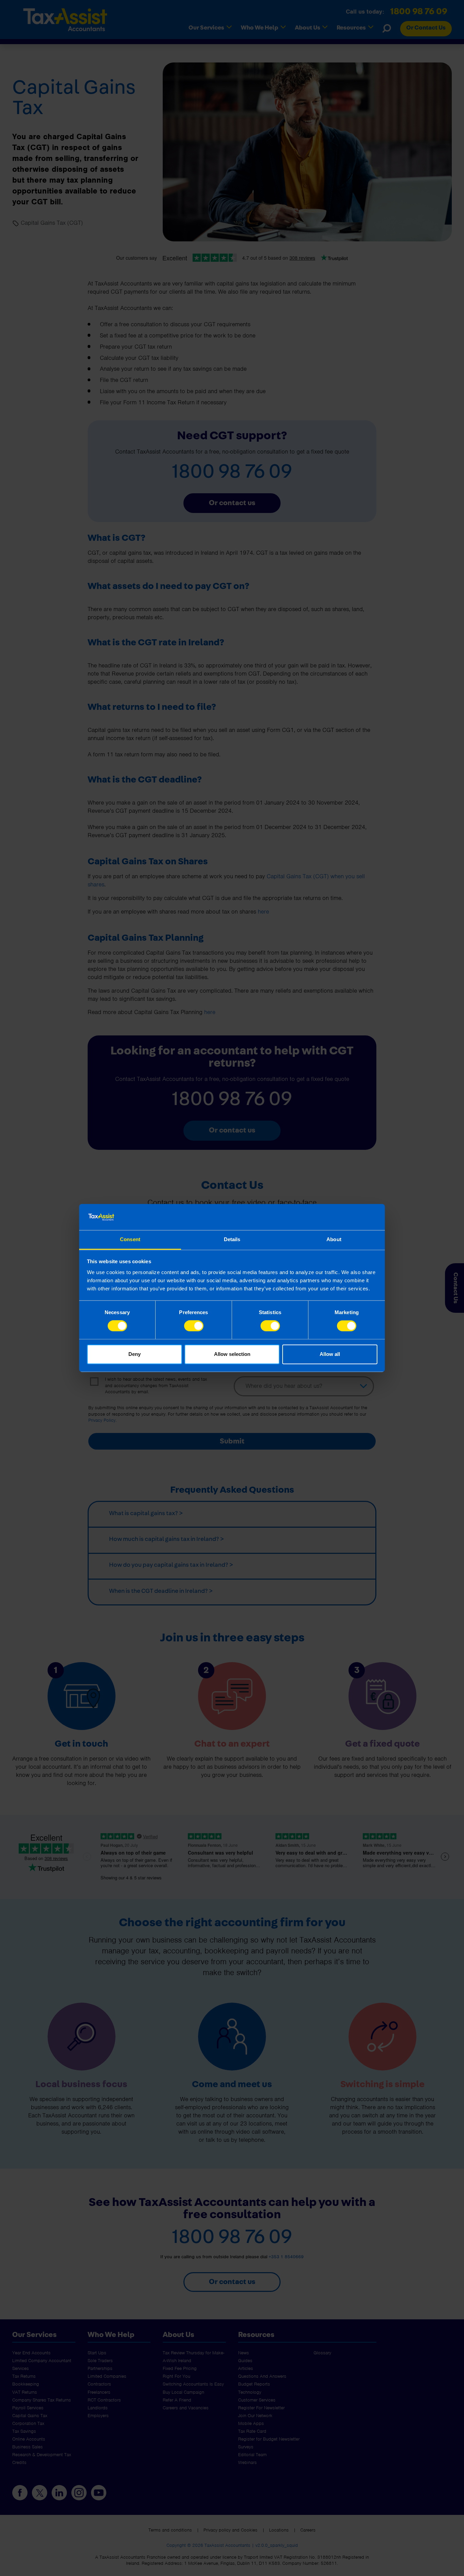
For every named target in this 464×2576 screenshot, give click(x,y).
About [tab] (334, 1239)
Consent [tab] (130, 1239)
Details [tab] (232, 1239)
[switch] (194, 1326)
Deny (135, 1354)
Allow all (330, 1354)
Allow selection (232, 1354)
